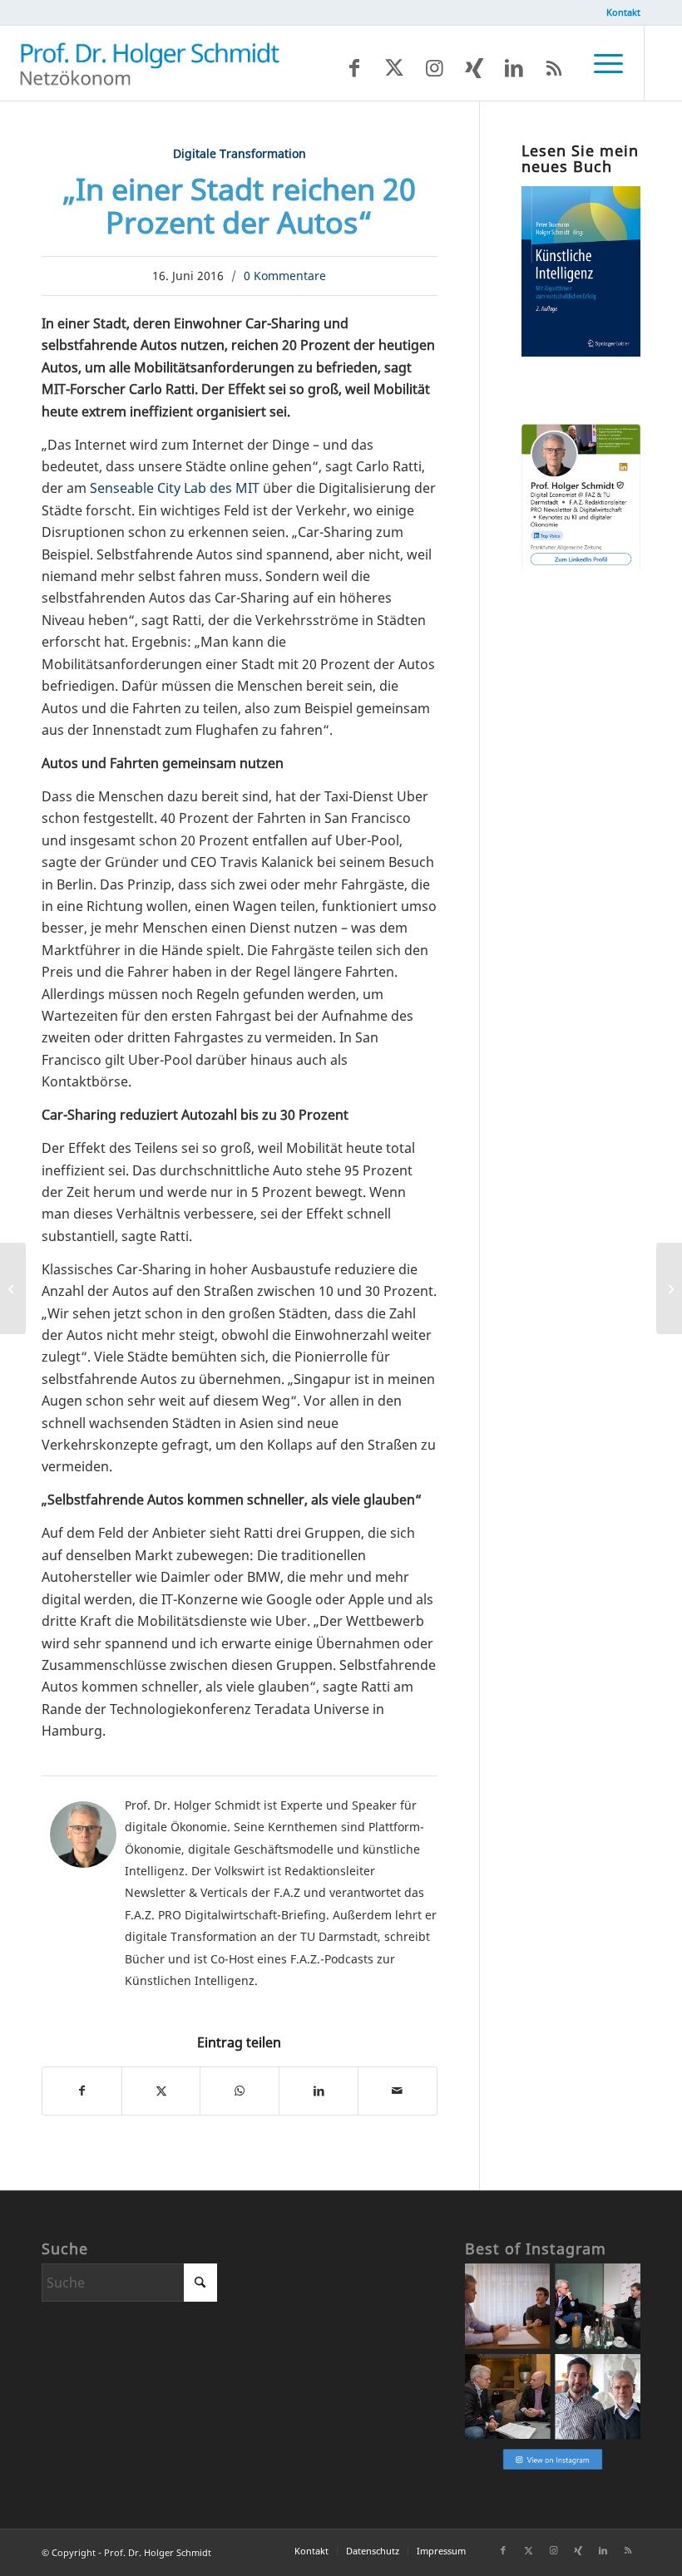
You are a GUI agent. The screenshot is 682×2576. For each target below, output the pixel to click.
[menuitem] (619, 12)
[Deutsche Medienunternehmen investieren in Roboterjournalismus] (13, 1288)
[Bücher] (581, 352)
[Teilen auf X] (161, 2091)
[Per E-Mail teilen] (398, 2091)
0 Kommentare (285, 276)
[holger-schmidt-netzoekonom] (150, 63)
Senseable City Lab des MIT (175, 488)
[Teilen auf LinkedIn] (319, 2091)
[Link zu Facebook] (354, 67)
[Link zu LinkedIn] (514, 67)
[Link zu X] (394, 67)
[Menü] (600, 63)
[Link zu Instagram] (434, 67)
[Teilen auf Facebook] (82, 2091)
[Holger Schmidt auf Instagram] (553, 2468)
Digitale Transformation (240, 153)
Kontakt (623, 12)
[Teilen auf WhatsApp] (240, 2091)
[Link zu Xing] (474, 67)
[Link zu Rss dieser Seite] (554, 67)
